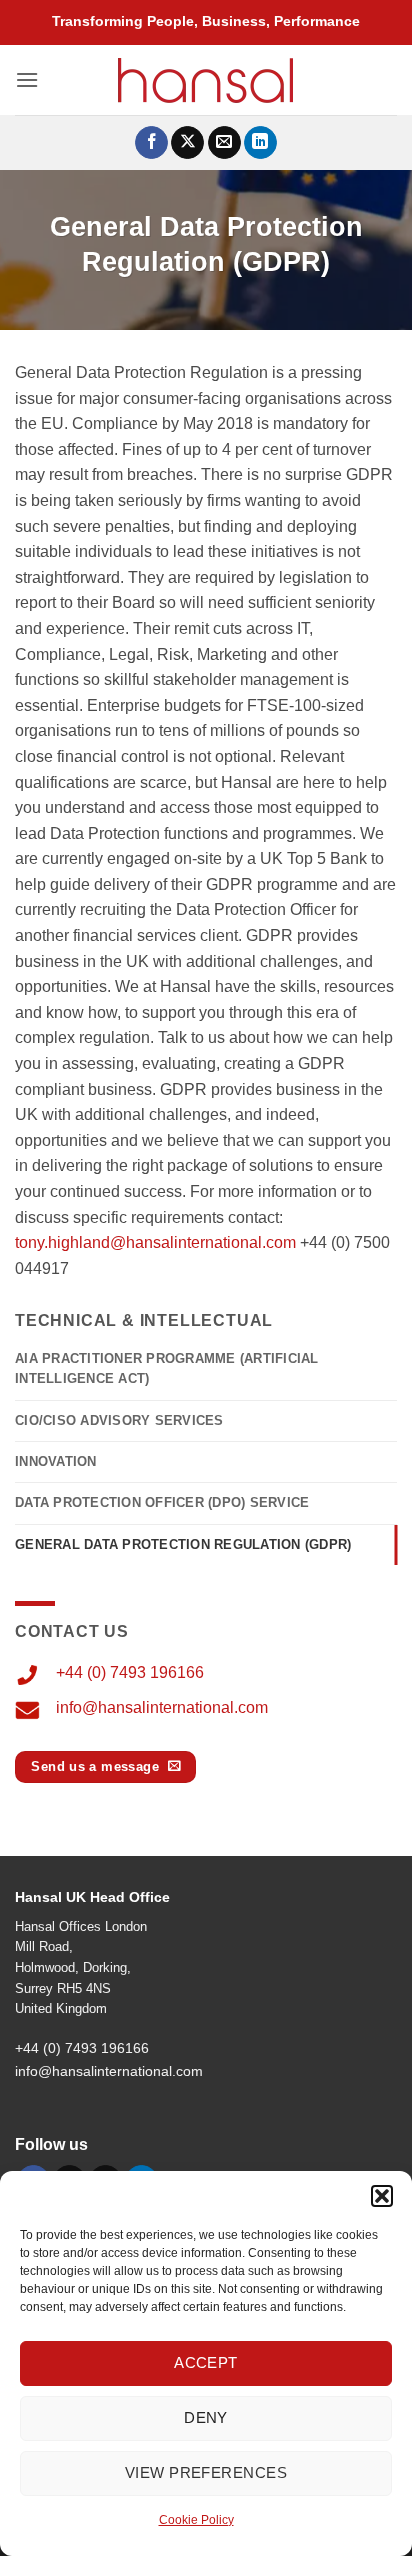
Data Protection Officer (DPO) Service (162, 1502)
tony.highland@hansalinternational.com (155, 1242)
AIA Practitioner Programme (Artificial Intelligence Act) (167, 1368)
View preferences (206, 2472)
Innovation (56, 1461)
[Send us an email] (224, 143)
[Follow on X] (187, 143)
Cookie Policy (196, 2520)
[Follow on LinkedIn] (260, 143)
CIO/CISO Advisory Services (119, 1420)
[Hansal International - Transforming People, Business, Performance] (206, 80)
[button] (382, 2196)
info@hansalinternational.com (162, 1707)
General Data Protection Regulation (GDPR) (183, 1544)
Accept (206, 2362)
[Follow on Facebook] (151, 143)
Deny (206, 2417)
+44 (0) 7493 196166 (130, 1672)
